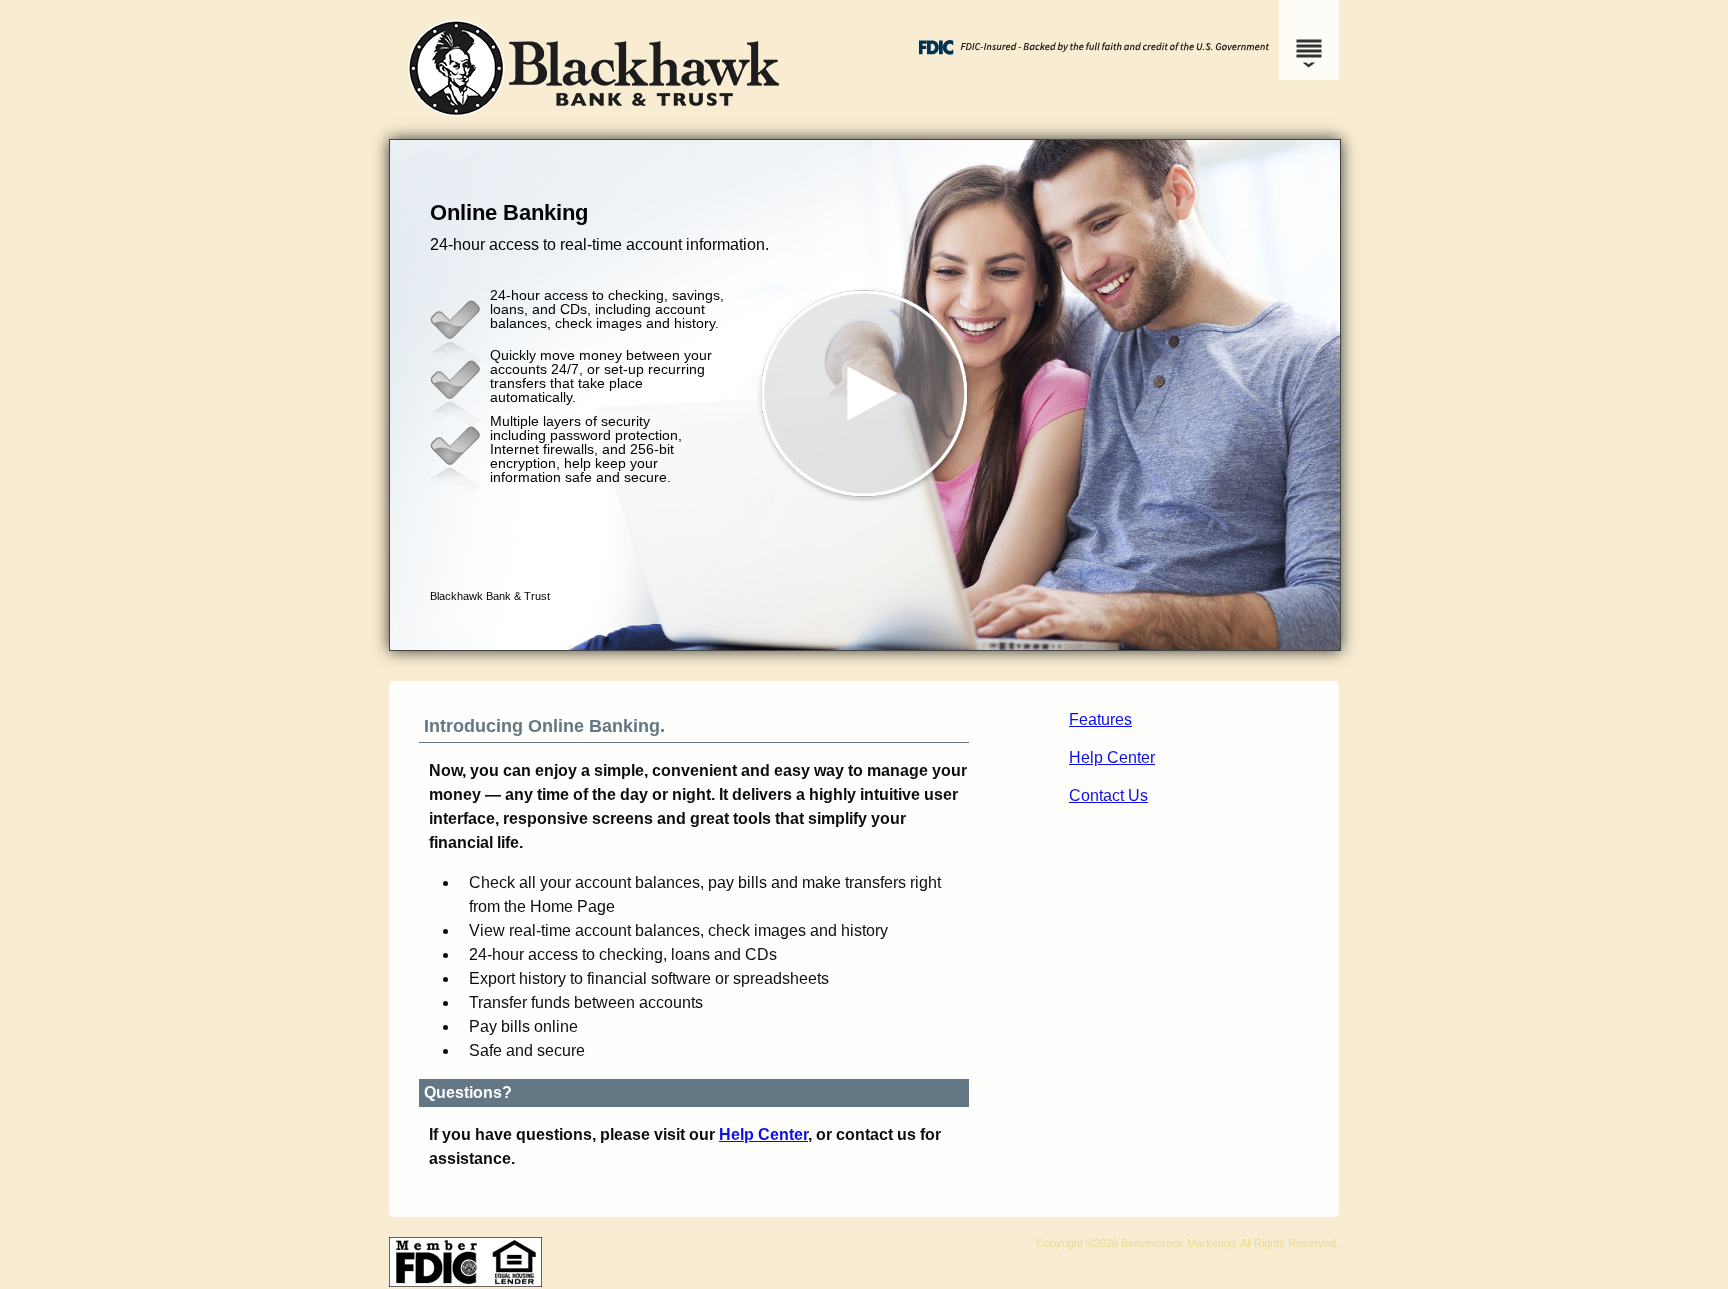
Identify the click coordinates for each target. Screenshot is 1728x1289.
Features (1100, 719)
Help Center (1112, 757)
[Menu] (1309, 40)
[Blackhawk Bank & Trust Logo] (594, 119)
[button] (865, 395)
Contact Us (1108, 795)
